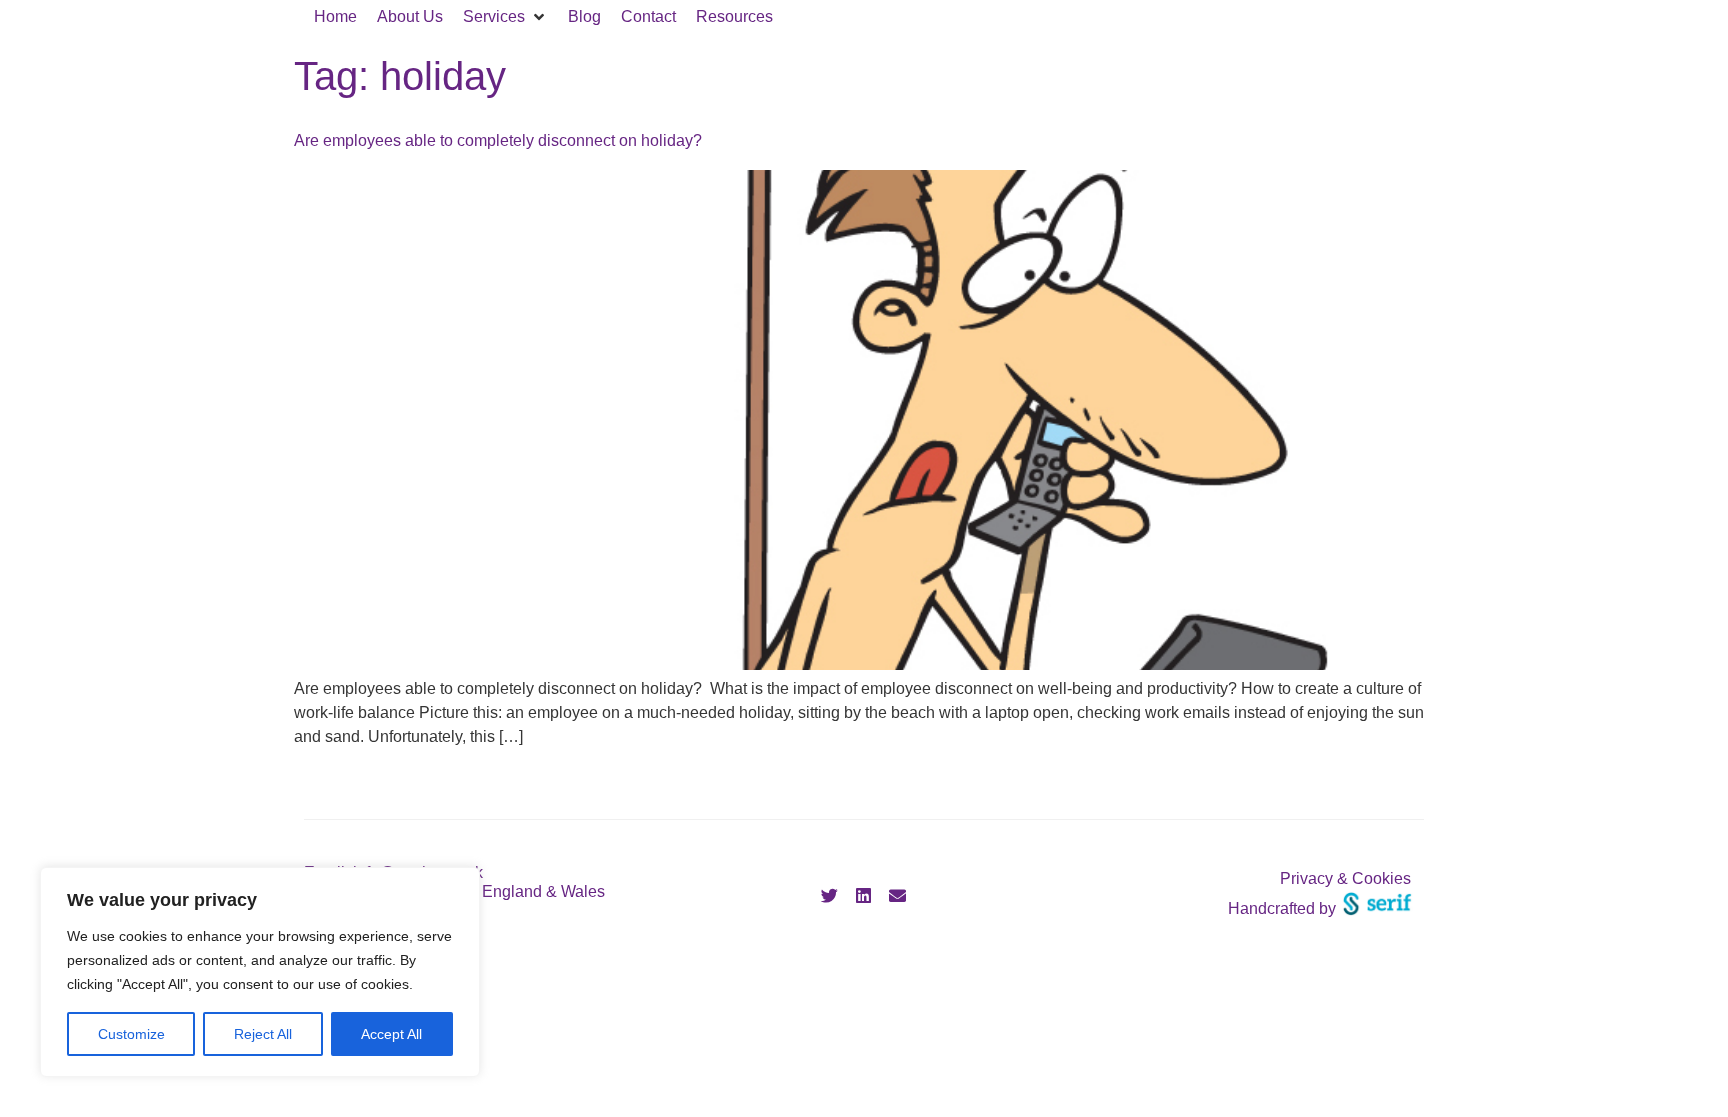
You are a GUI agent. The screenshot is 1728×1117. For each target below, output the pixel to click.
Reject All (263, 1034)
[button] (505, 17)
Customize (131, 1034)
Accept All (391, 1034)
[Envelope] (898, 896)
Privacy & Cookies (1345, 878)
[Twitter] (830, 896)
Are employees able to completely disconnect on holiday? (498, 140)
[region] (260, 972)
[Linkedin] (864, 896)
